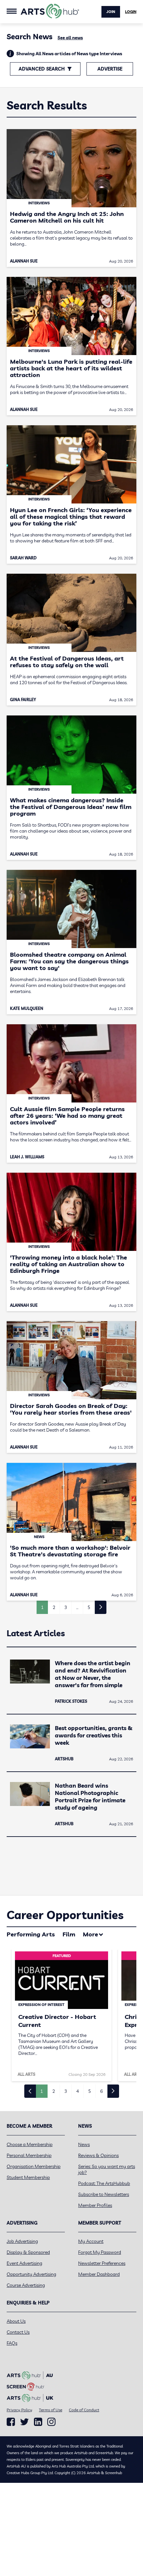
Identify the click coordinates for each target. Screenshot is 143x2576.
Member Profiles (95, 2205)
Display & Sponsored (28, 2252)
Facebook (11, 2422)
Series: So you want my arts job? (107, 2169)
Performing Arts (31, 1934)
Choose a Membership (30, 2144)
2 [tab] (54, 2091)
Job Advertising (22, 2241)
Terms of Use (51, 2410)
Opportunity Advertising (31, 2274)
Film (69, 1934)
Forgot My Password (100, 2252)
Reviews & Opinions (98, 2155)
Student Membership (28, 2177)
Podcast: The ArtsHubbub (104, 2183)
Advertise (110, 69)
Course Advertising (26, 2285)
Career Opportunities (65, 1915)
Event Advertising (24, 2263)
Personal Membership (29, 2155)
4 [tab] (77, 2091)
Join (111, 12)
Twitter (24, 2422)
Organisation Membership (34, 2166)
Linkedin (38, 2422)
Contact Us (18, 2332)
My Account (91, 2241)
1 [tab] (42, 2091)
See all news (70, 38)
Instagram (51, 2422)
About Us (16, 2321)
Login (131, 12)
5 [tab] (89, 2091)
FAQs (12, 2343)
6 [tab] (101, 2091)
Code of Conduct (84, 2410)
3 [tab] (66, 2091)
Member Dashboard (99, 2274)
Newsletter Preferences (102, 2263)
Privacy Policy (19, 2410)
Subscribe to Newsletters (104, 2194)
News (84, 2144)
